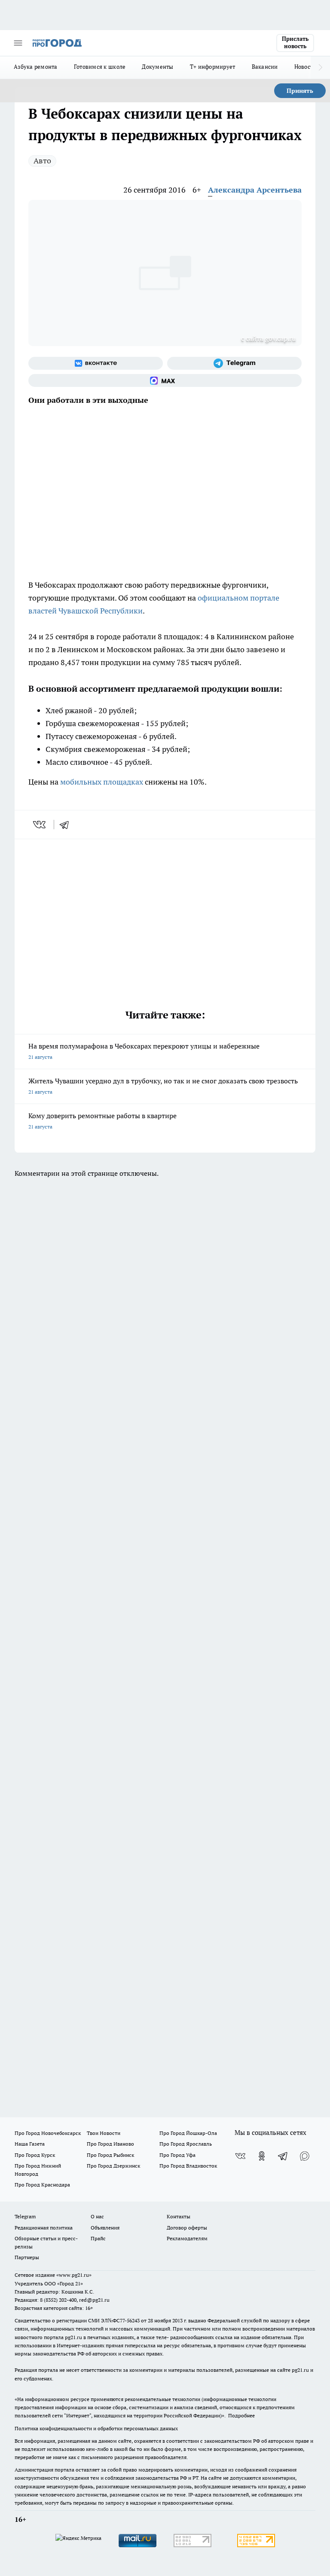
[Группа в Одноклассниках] (262, 2156)
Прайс (98, 2238)
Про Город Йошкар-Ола (188, 2133)
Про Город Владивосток (188, 2166)
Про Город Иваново (110, 2144)
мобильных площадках (102, 782)
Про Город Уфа (177, 2155)
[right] (320, 67)
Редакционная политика (44, 2228)
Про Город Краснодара (42, 2185)
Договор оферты (187, 2228)
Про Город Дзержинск (113, 2166)
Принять (300, 91)
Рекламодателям (187, 2238)
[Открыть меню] (18, 43)
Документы (157, 67)
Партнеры (27, 2257)
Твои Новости (104, 2133)
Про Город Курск (35, 2155)
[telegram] (67, 825)
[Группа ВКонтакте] (96, 363)
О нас (97, 2216)
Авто (42, 161)
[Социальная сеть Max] (165, 380)
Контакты (179, 2216)
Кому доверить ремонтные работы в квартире (102, 1121)
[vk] (40, 825)
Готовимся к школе (100, 67)
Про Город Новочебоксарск (48, 2133)
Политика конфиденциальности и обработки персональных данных (96, 2428)
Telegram (25, 2216)
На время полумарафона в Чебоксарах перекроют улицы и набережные (144, 1051)
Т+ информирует (213, 67)
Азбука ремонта (36, 67)
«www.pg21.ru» (74, 2275)
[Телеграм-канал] (234, 363)
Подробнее (241, 2415)
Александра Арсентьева (255, 190)
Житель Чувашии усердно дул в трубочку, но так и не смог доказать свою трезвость (163, 1086)
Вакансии (265, 67)
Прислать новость (295, 43)
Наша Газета (30, 2144)
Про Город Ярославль (186, 2144)
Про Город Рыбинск (110, 2155)
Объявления (105, 2228)
